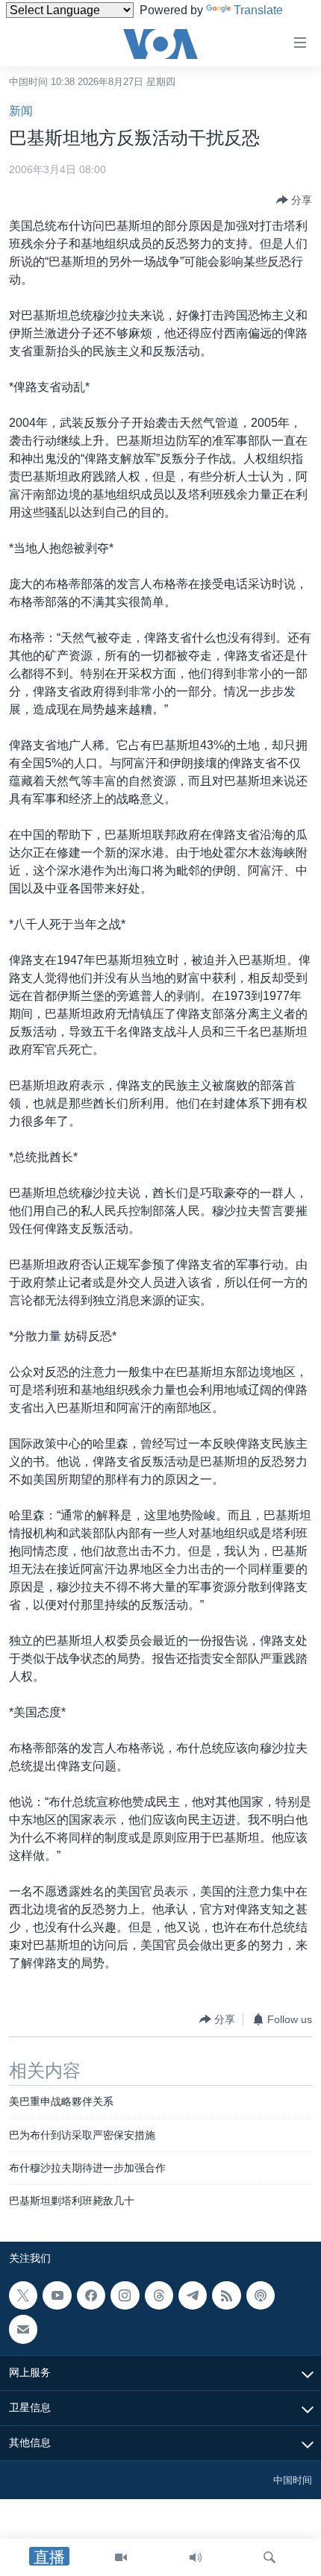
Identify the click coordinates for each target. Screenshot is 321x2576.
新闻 (21, 111)
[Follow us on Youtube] (57, 2295)
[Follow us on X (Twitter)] (23, 2295)
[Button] (294, 200)
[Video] (121, 2557)
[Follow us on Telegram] (193, 2295)
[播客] (261, 2295)
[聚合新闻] (226, 2295)
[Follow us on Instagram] (125, 2295)
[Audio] (196, 2557)
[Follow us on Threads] (159, 2295)
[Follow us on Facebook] (91, 2295)
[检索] (269, 2557)
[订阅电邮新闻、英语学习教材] (23, 2329)
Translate (258, 10)
